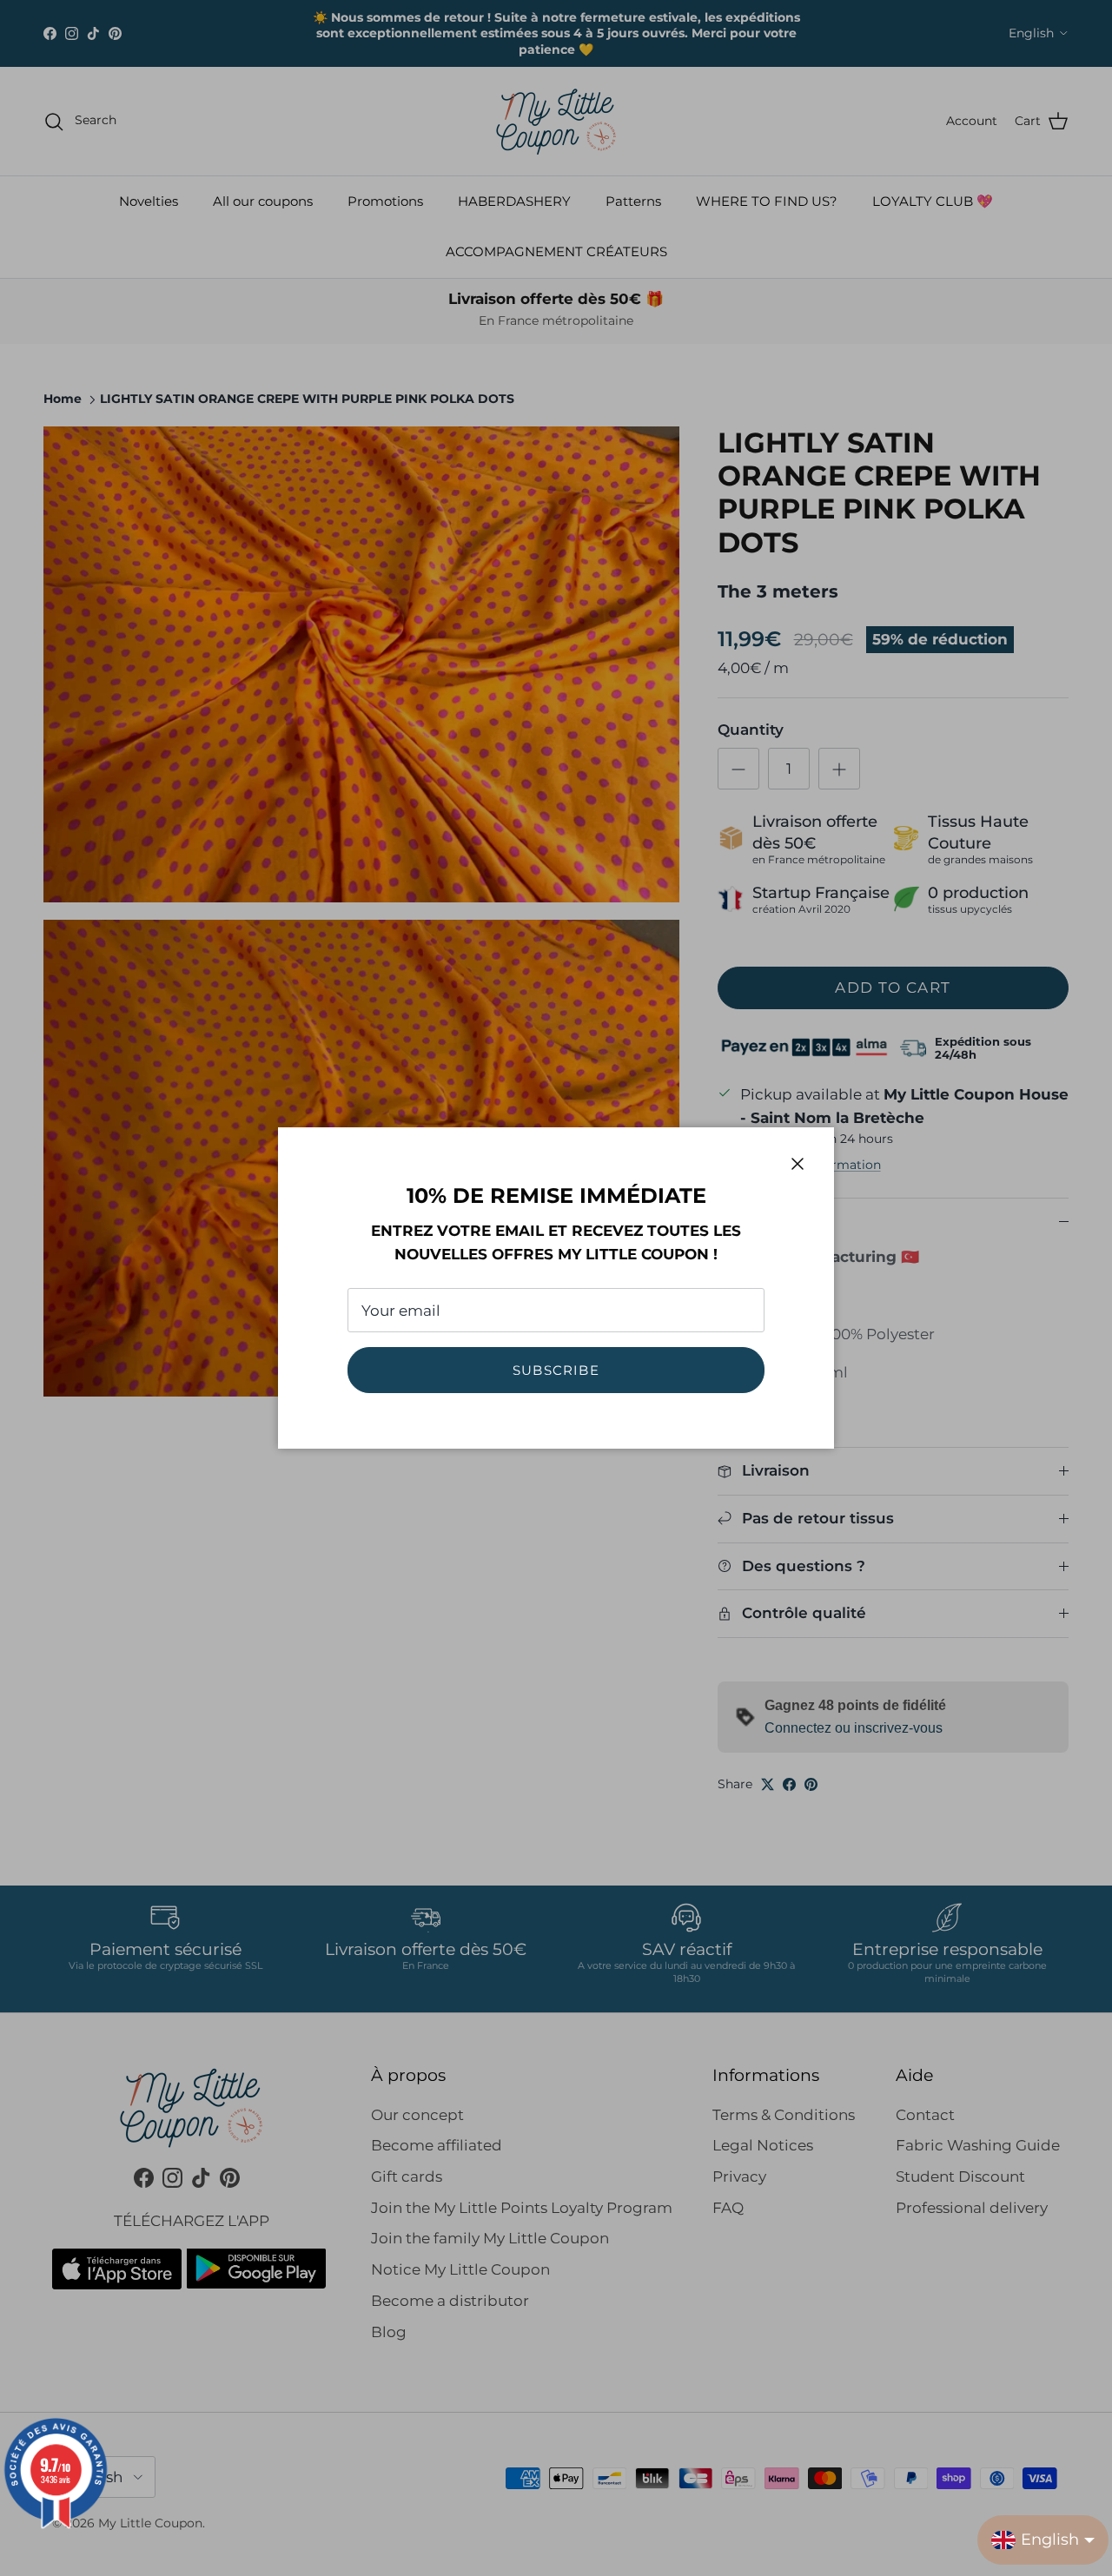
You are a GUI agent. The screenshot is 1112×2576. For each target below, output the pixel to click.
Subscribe (556, 1370)
